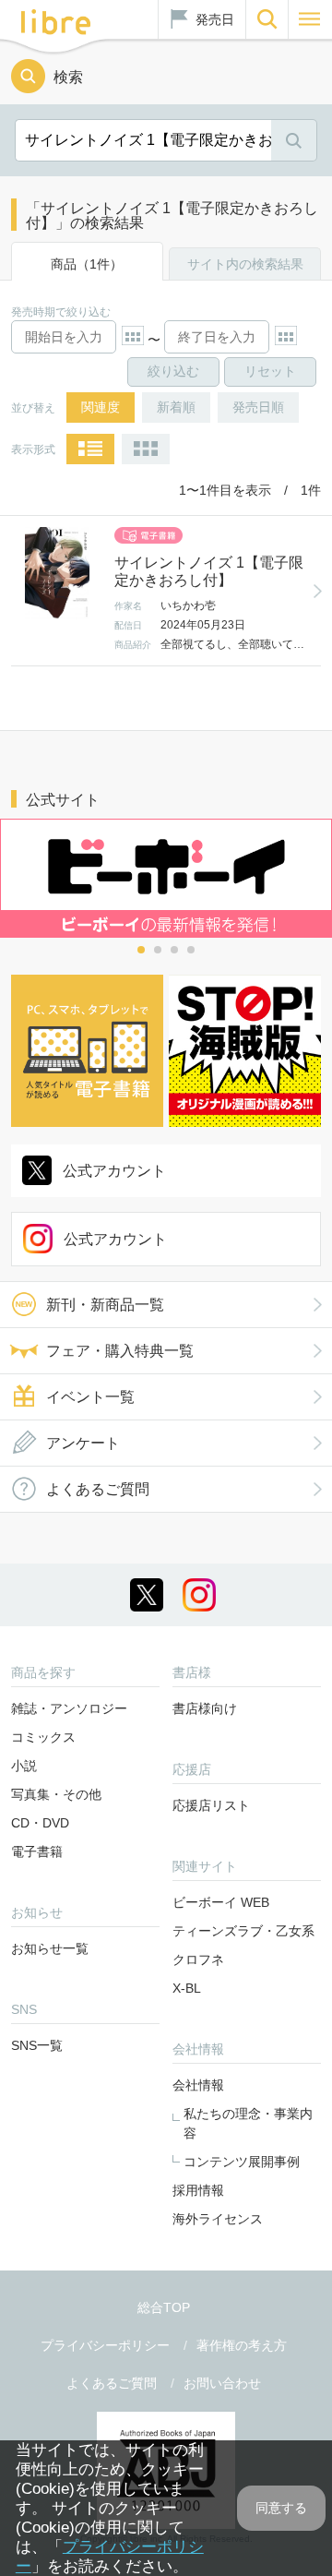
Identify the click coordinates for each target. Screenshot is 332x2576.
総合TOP (164, 2307)
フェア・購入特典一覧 (120, 1351)
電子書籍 (37, 1851)
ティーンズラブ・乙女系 (243, 1931)
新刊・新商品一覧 (105, 1305)
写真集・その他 (56, 1794)
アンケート (83, 1443)
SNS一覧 (37, 2045)
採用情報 (198, 2190)
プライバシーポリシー (105, 2345)
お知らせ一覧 (50, 1948)
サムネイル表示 (146, 449)
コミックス (43, 1737)
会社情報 (198, 2085)
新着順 (176, 407)
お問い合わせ (222, 2383)
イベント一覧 (90, 1397)
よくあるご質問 (98, 1489)
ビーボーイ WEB (221, 1902)
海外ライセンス (218, 2219)
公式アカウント (114, 1171)
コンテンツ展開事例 (242, 2162)
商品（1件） (87, 264)
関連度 (101, 407)
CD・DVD (40, 1823)
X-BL (187, 1988)
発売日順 (258, 407)
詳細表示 (90, 449)
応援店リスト (211, 1805)
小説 (24, 1766)
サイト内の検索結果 (245, 264)
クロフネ (198, 1959)
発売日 (215, 19)
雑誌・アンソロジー (69, 1708)
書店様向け (205, 1708)
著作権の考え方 (242, 2345)
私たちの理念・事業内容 (248, 2123)
